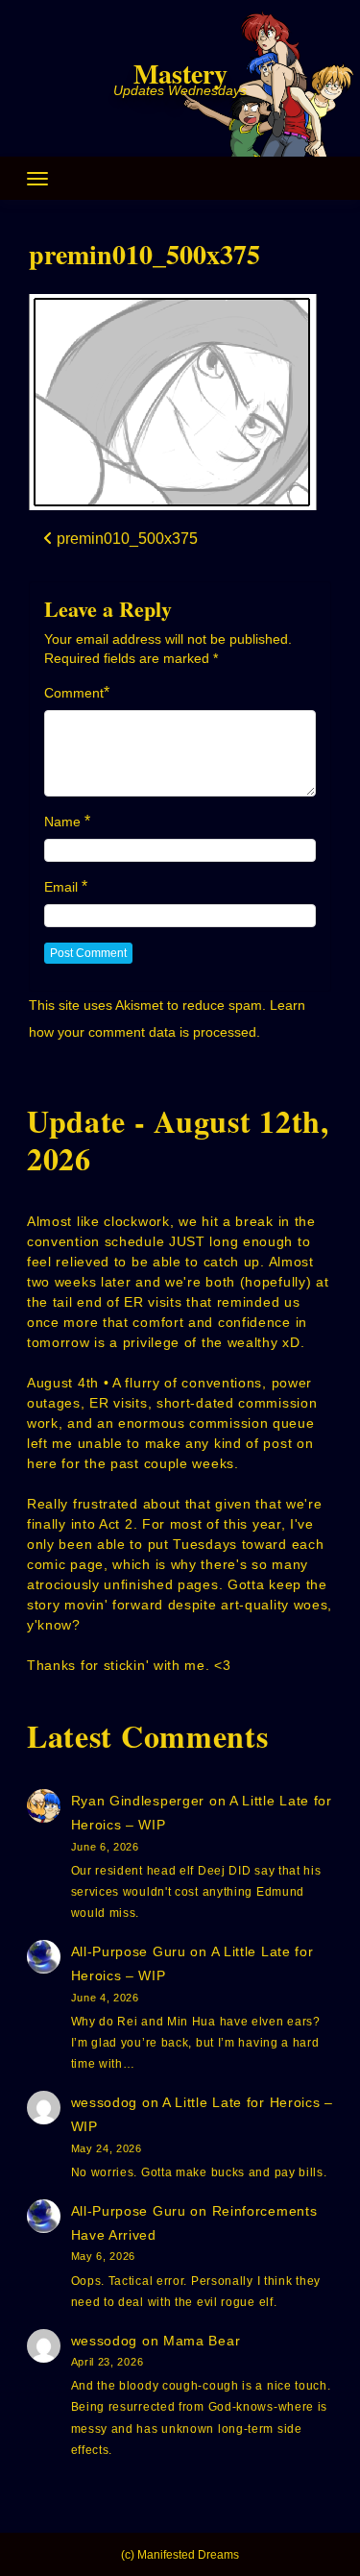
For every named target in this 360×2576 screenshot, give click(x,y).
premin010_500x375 (144, 254)
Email (61, 887)
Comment (74, 693)
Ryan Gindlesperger (138, 1801)
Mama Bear (202, 2341)
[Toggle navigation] (37, 179)
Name (62, 822)
